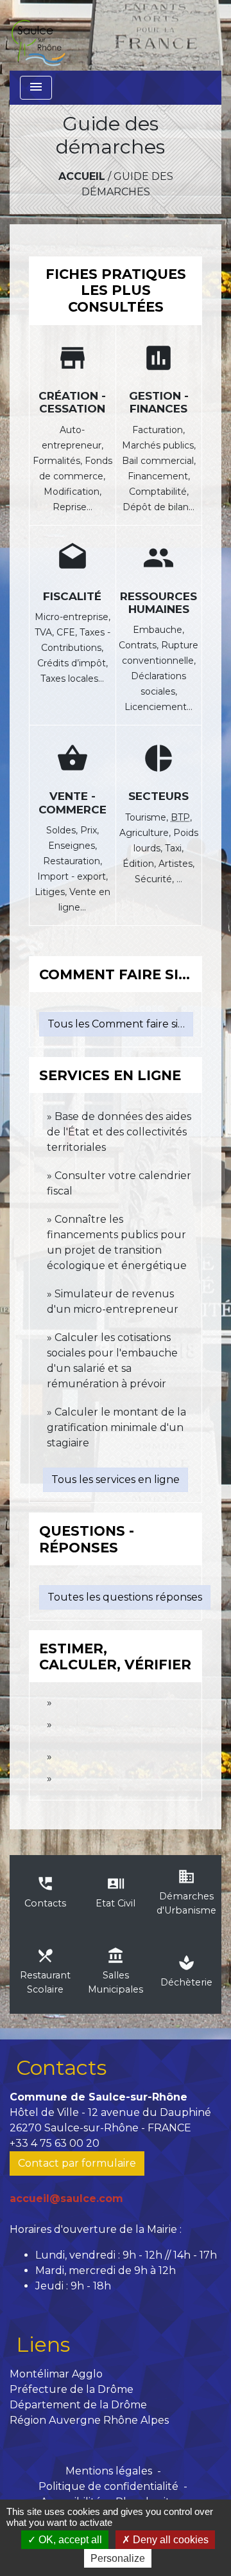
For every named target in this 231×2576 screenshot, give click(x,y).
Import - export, (73, 876)
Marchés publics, (159, 445)
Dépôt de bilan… (158, 507)
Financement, (159, 476)
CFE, (68, 632)
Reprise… (73, 507)
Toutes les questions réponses (125, 1597)
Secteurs (158, 796)
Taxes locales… (72, 679)
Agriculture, (146, 833)
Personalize (118, 2558)
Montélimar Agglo (56, 2374)
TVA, (46, 632)
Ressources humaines (158, 603)
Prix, (90, 830)
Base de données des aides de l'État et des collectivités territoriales (119, 1132)
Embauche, (158, 630)
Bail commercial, (159, 461)
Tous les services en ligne (116, 1479)
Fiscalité (72, 596)
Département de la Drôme (78, 2405)
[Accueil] (38, 35)
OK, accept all (69, 2540)
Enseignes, (73, 846)
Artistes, (176, 864)
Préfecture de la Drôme (72, 2389)
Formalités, (59, 461)
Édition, (141, 864)
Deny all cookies (169, 2540)
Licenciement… (158, 707)
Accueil (82, 176)
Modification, (73, 492)
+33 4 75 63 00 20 (55, 2143)
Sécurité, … (158, 879)
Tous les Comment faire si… (116, 1024)
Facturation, (158, 430)
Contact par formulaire (77, 2163)
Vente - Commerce (73, 803)
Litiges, (52, 892)
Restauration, (73, 861)
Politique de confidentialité (108, 2486)
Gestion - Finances (159, 402)
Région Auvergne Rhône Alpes (89, 2420)
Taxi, (174, 848)
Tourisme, (148, 817)
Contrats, (140, 645)
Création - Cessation (72, 402)
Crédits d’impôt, (73, 663)
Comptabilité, (159, 492)
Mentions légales (109, 2471)
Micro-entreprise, (73, 617)
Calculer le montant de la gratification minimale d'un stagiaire (116, 1427)
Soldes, (63, 830)
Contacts (61, 2067)
